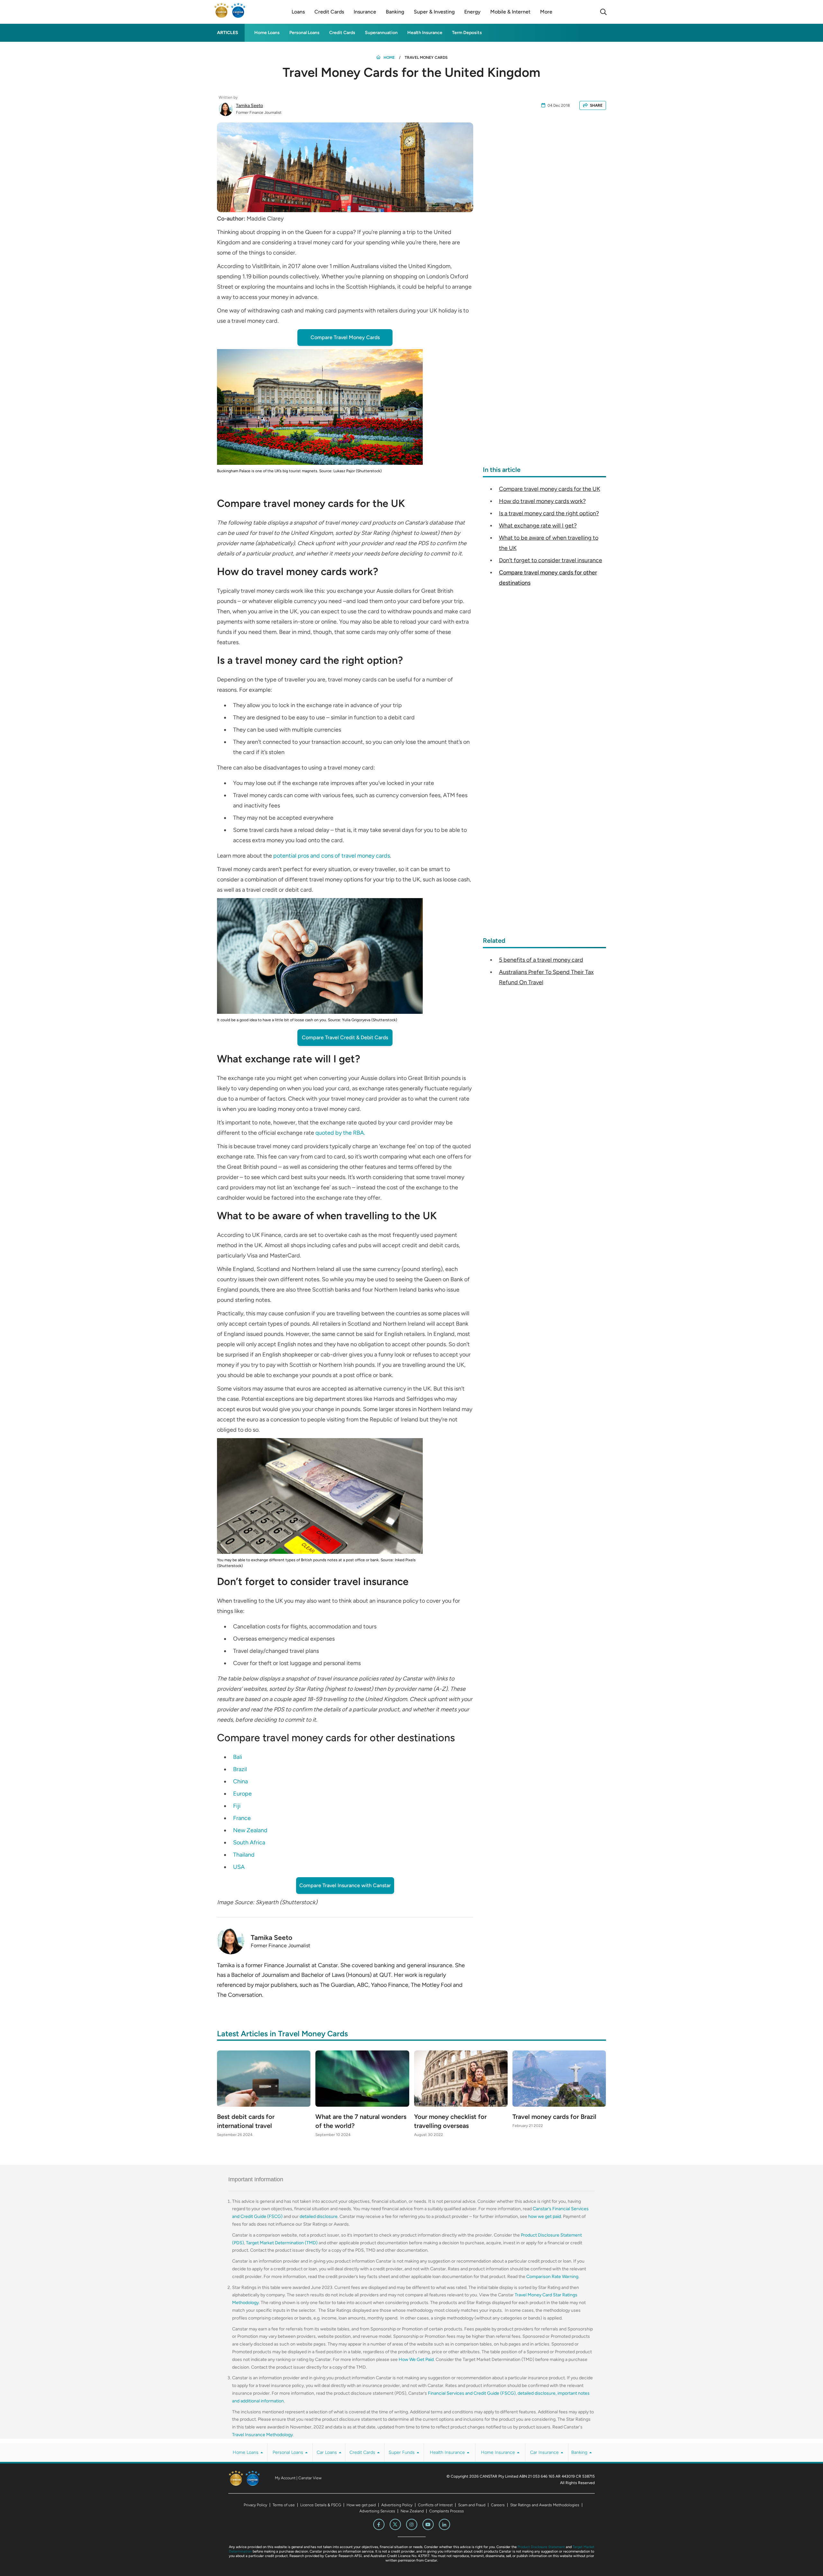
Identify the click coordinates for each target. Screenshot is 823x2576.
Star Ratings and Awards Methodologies (545, 2505)
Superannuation (381, 33)
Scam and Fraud (472, 2505)
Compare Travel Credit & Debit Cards (345, 1037)
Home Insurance (499, 2452)
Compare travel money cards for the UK (550, 489)
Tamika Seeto (249, 106)
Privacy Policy (255, 2505)
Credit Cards (342, 33)
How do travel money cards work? (542, 501)
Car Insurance (545, 2452)
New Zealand (412, 2511)
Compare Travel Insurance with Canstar (345, 1885)
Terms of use (284, 2505)
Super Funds (402, 2452)
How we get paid (361, 2505)
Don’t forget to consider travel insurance (551, 560)
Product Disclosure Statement (541, 2547)
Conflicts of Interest (435, 2505)
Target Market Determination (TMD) (282, 2243)
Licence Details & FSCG (321, 2505)
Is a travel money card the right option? (549, 513)
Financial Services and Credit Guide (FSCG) (472, 2393)
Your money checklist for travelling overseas (450, 2121)
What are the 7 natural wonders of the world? (361, 2121)
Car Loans (327, 2452)
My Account (285, 2478)
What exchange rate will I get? (538, 526)
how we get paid (545, 2216)
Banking (580, 2452)
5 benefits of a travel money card (541, 960)
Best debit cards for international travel (246, 2121)
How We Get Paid (416, 2360)
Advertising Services (377, 2511)
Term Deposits (467, 33)
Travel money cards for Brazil (554, 2117)
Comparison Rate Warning (552, 2277)
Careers (498, 2505)
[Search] (603, 12)
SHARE (596, 105)
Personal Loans (304, 33)
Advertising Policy (397, 2505)
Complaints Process (447, 2511)
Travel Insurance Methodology (262, 2435)
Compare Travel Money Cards (345, 337)
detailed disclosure (319, 2216)
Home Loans (267, 33)
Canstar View (310, 2478)
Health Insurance (425, 33)
